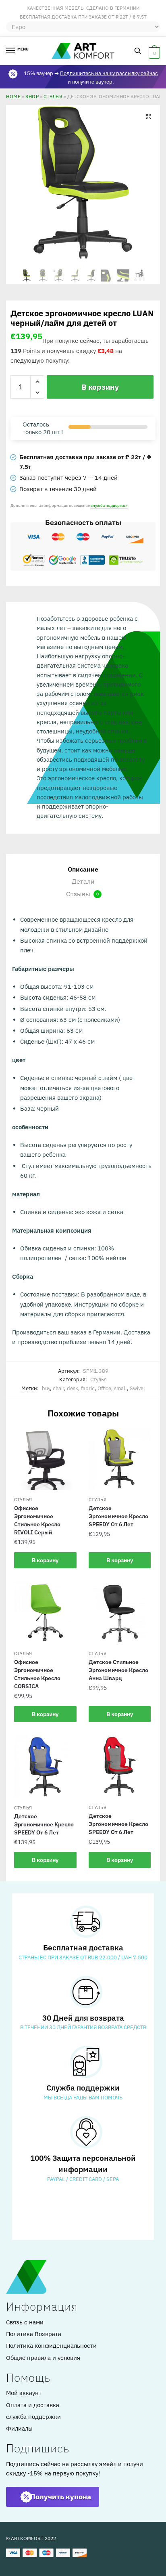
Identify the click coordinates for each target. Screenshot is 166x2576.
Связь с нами (25, 2322)
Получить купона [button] (61, 2497)
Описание (83, 869)
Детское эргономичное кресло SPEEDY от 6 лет (118, 1516)
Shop (32, 96)
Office (104, 1388)
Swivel (137, 1388)
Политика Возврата (34, 2334)
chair (58, 1388)
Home (13, 96)
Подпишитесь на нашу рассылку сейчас (109, 73)
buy (46, 1388)
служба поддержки (109, 505)
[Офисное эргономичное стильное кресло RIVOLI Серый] (45, 1459)
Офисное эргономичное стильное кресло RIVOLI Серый (37, 1520)
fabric (88, 1388)
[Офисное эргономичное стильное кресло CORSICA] (45, 1613)
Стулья (53, 96)
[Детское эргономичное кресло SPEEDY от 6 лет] (120, 1459)
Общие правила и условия (43, 2358)
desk (73, 1388)
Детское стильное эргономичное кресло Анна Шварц (118, 1670)
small (120, 1388)
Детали (83, 881)
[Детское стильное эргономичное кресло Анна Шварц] (120, 1613)
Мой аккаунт (24, 2393)
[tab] (83, 870)
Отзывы (82, 894)
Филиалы (19, 2428)
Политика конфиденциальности (51, 2346)
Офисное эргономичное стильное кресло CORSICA (37, 1674)
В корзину (100, 387)
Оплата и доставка (33, 2405)
